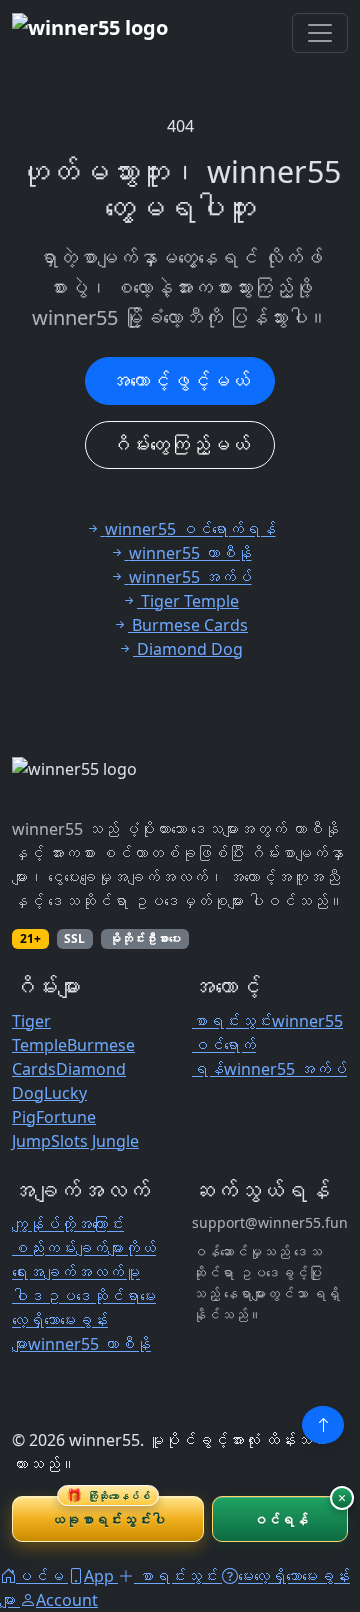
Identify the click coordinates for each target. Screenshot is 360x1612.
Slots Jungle (95, 1141)
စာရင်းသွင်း (232, 1021)
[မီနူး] (320, 33)
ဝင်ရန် (280, 1519)
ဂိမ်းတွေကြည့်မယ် (180, 444)
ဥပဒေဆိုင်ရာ (92, 1296)
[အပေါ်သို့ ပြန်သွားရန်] (323, 1425)
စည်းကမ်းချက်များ (68, 1248)
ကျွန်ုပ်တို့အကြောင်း (68, 1224)
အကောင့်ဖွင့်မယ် (180, 380)
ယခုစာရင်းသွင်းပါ (108, 1512)
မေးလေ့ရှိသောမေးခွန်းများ (84, 1320)
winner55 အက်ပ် (285, 1069)
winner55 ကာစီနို (89, 1344)
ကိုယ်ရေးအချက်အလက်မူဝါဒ (84, 1272)
